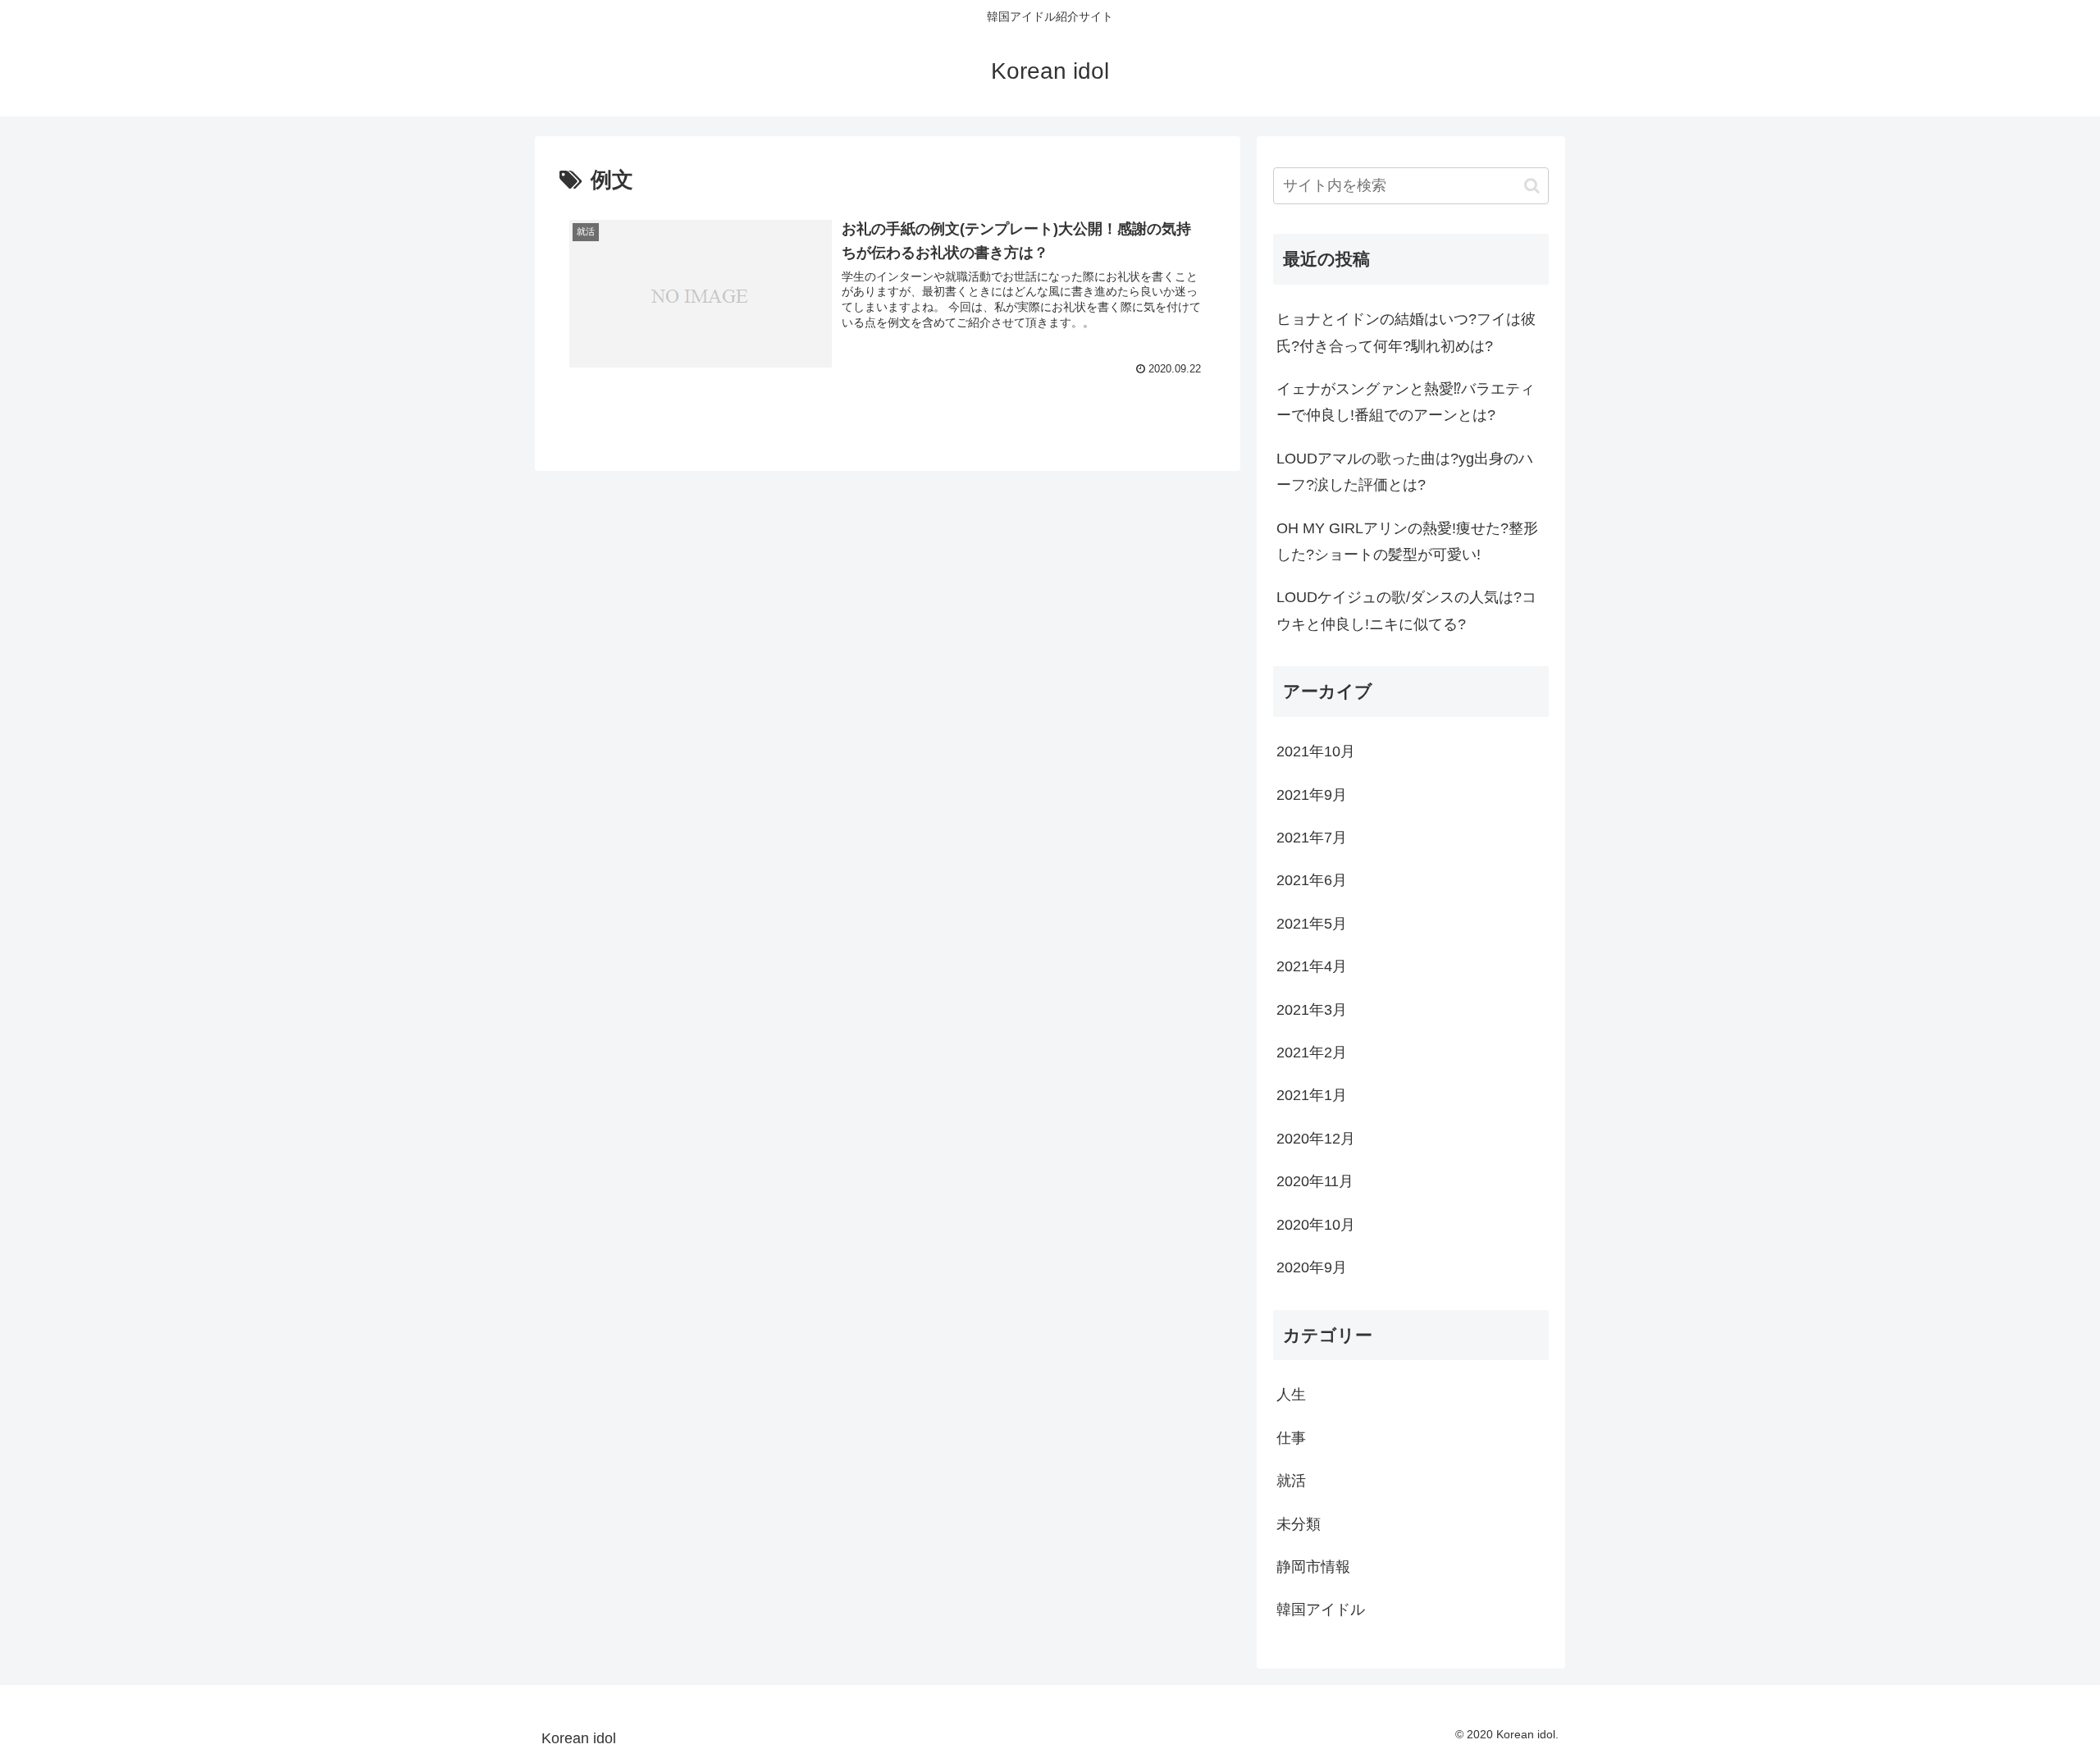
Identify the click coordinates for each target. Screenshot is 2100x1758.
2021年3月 (1312, 1010)
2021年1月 (1312, 1095)
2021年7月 (1312, 838)
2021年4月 (1312, 966)
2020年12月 (1316, 1139)
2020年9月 (1312, 1267)
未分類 (1299, 1524)
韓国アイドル (1321, 1610)
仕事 (1291, 1438)
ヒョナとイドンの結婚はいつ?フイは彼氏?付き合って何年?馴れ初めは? (1406, 332)
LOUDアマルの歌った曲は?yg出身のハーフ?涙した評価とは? (1405, 472)
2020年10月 (1316, 1225)
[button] (1532, 186)
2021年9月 (1312, 795)
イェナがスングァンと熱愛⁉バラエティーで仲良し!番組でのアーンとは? (1406, 402)
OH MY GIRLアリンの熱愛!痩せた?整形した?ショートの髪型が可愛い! (1407, 541)
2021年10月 (1316, 751)
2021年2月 (1312, 1053)
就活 (1291, 1481)
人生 (1291, 1395)
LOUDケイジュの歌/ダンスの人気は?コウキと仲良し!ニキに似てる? (1406, 610)
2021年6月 (1312, 880)
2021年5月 (1312, 924)
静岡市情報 (1313, 1567)
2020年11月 (1315, 1181)
